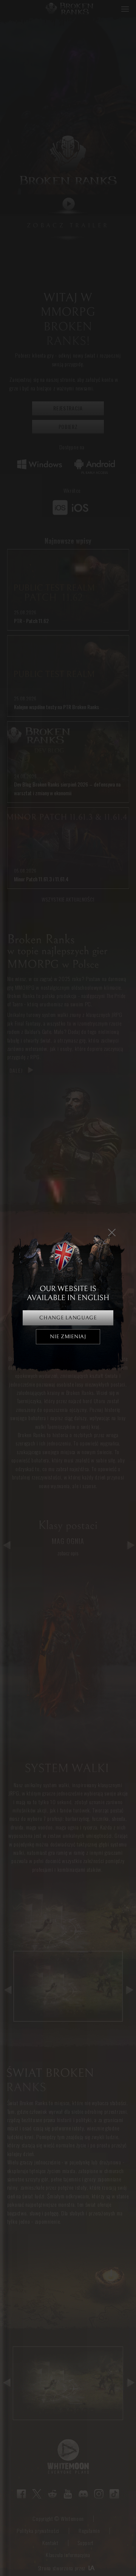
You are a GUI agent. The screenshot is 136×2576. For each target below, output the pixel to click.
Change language (68, 1318)
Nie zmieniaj (68, 1337)
